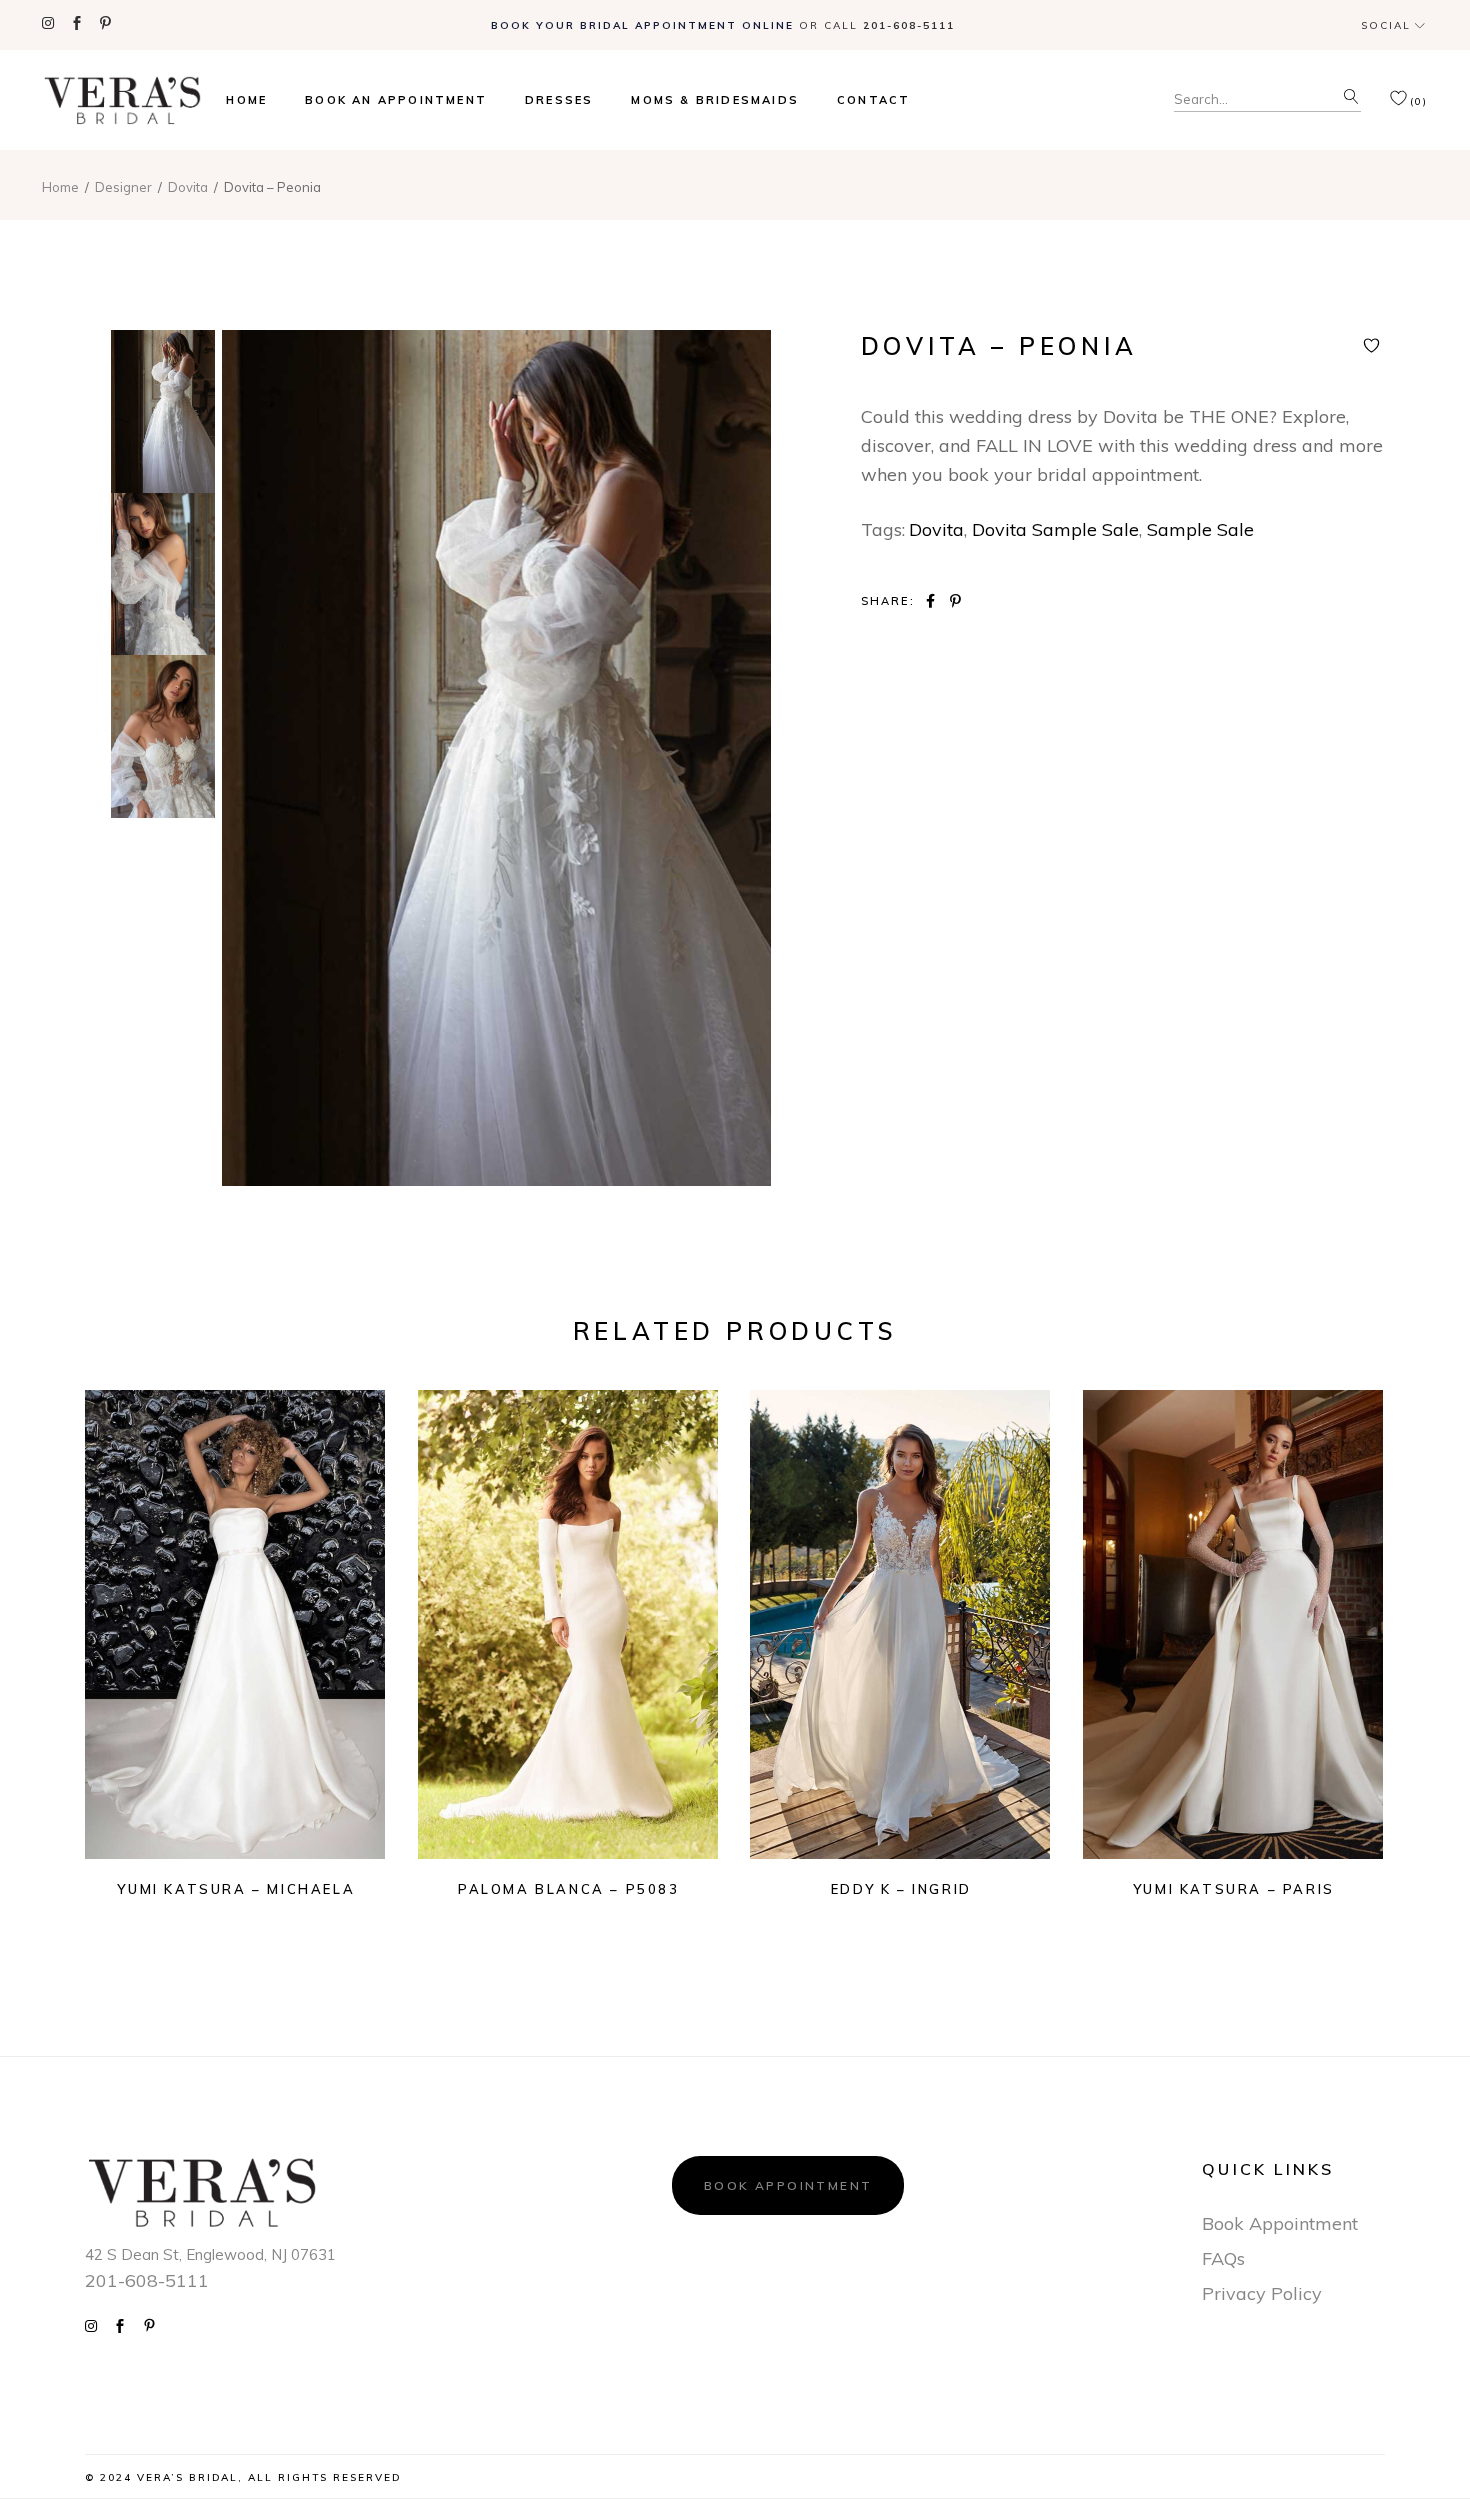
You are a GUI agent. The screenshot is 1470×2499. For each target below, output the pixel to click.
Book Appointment (788, 2185)
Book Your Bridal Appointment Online (642, 25)
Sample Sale (1200, 529)
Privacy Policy (1262, 2293)
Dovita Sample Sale (1055, 529)
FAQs (1223, 2258)
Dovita (936, 529)
